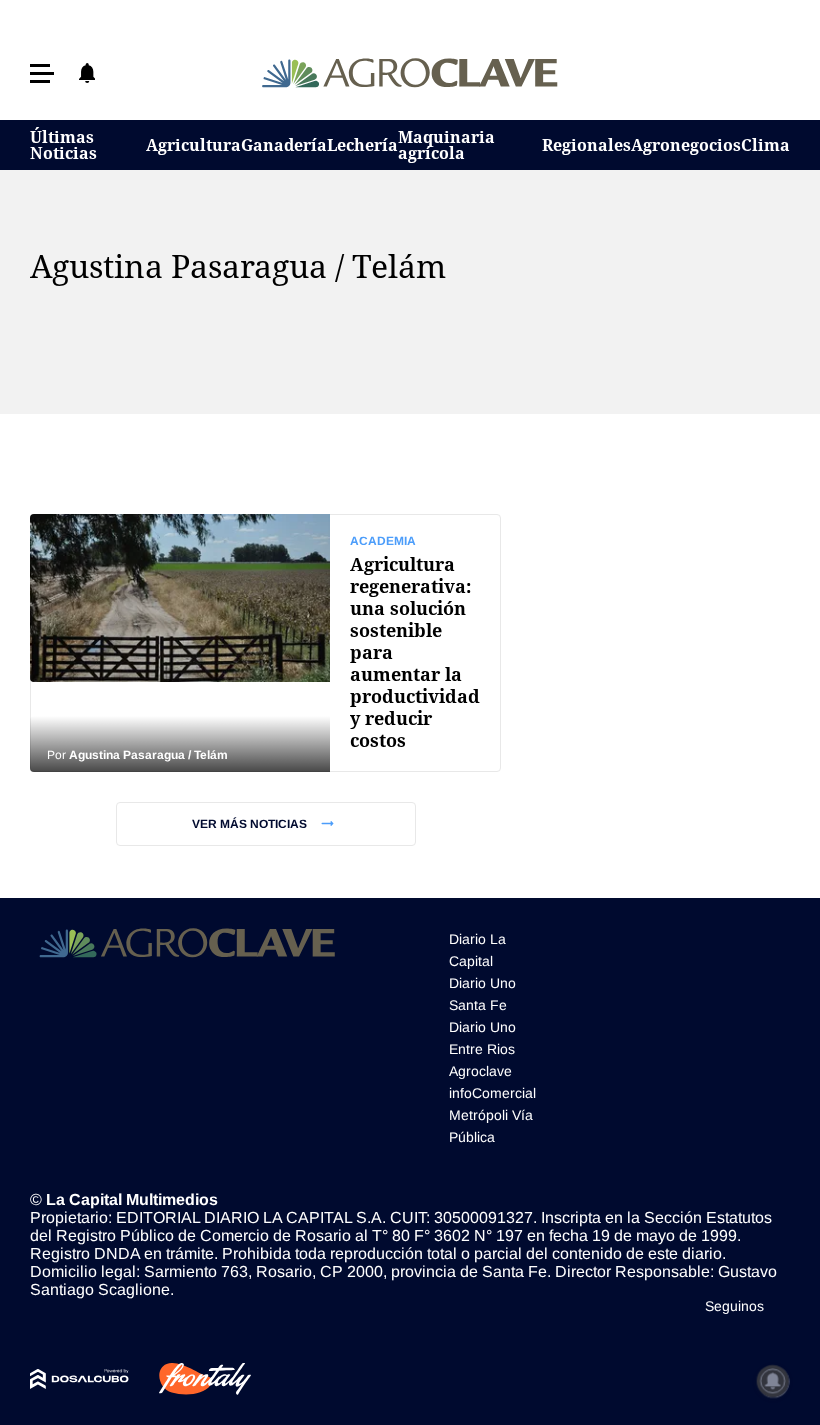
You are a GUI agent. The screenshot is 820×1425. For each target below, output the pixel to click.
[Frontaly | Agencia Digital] (190, 1379)
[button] (42, 73)
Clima (765, 145)
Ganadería (284, 145)
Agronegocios (686, 145)
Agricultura (193, 145)
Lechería (362, 145)
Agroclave (480, 1071)
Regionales (586, 145)
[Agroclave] (410, 73)
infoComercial (492, 1093)
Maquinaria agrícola (446, 145)
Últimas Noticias (63, 145)
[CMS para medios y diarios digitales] (79, 1379)
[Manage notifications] (773, 1381)
